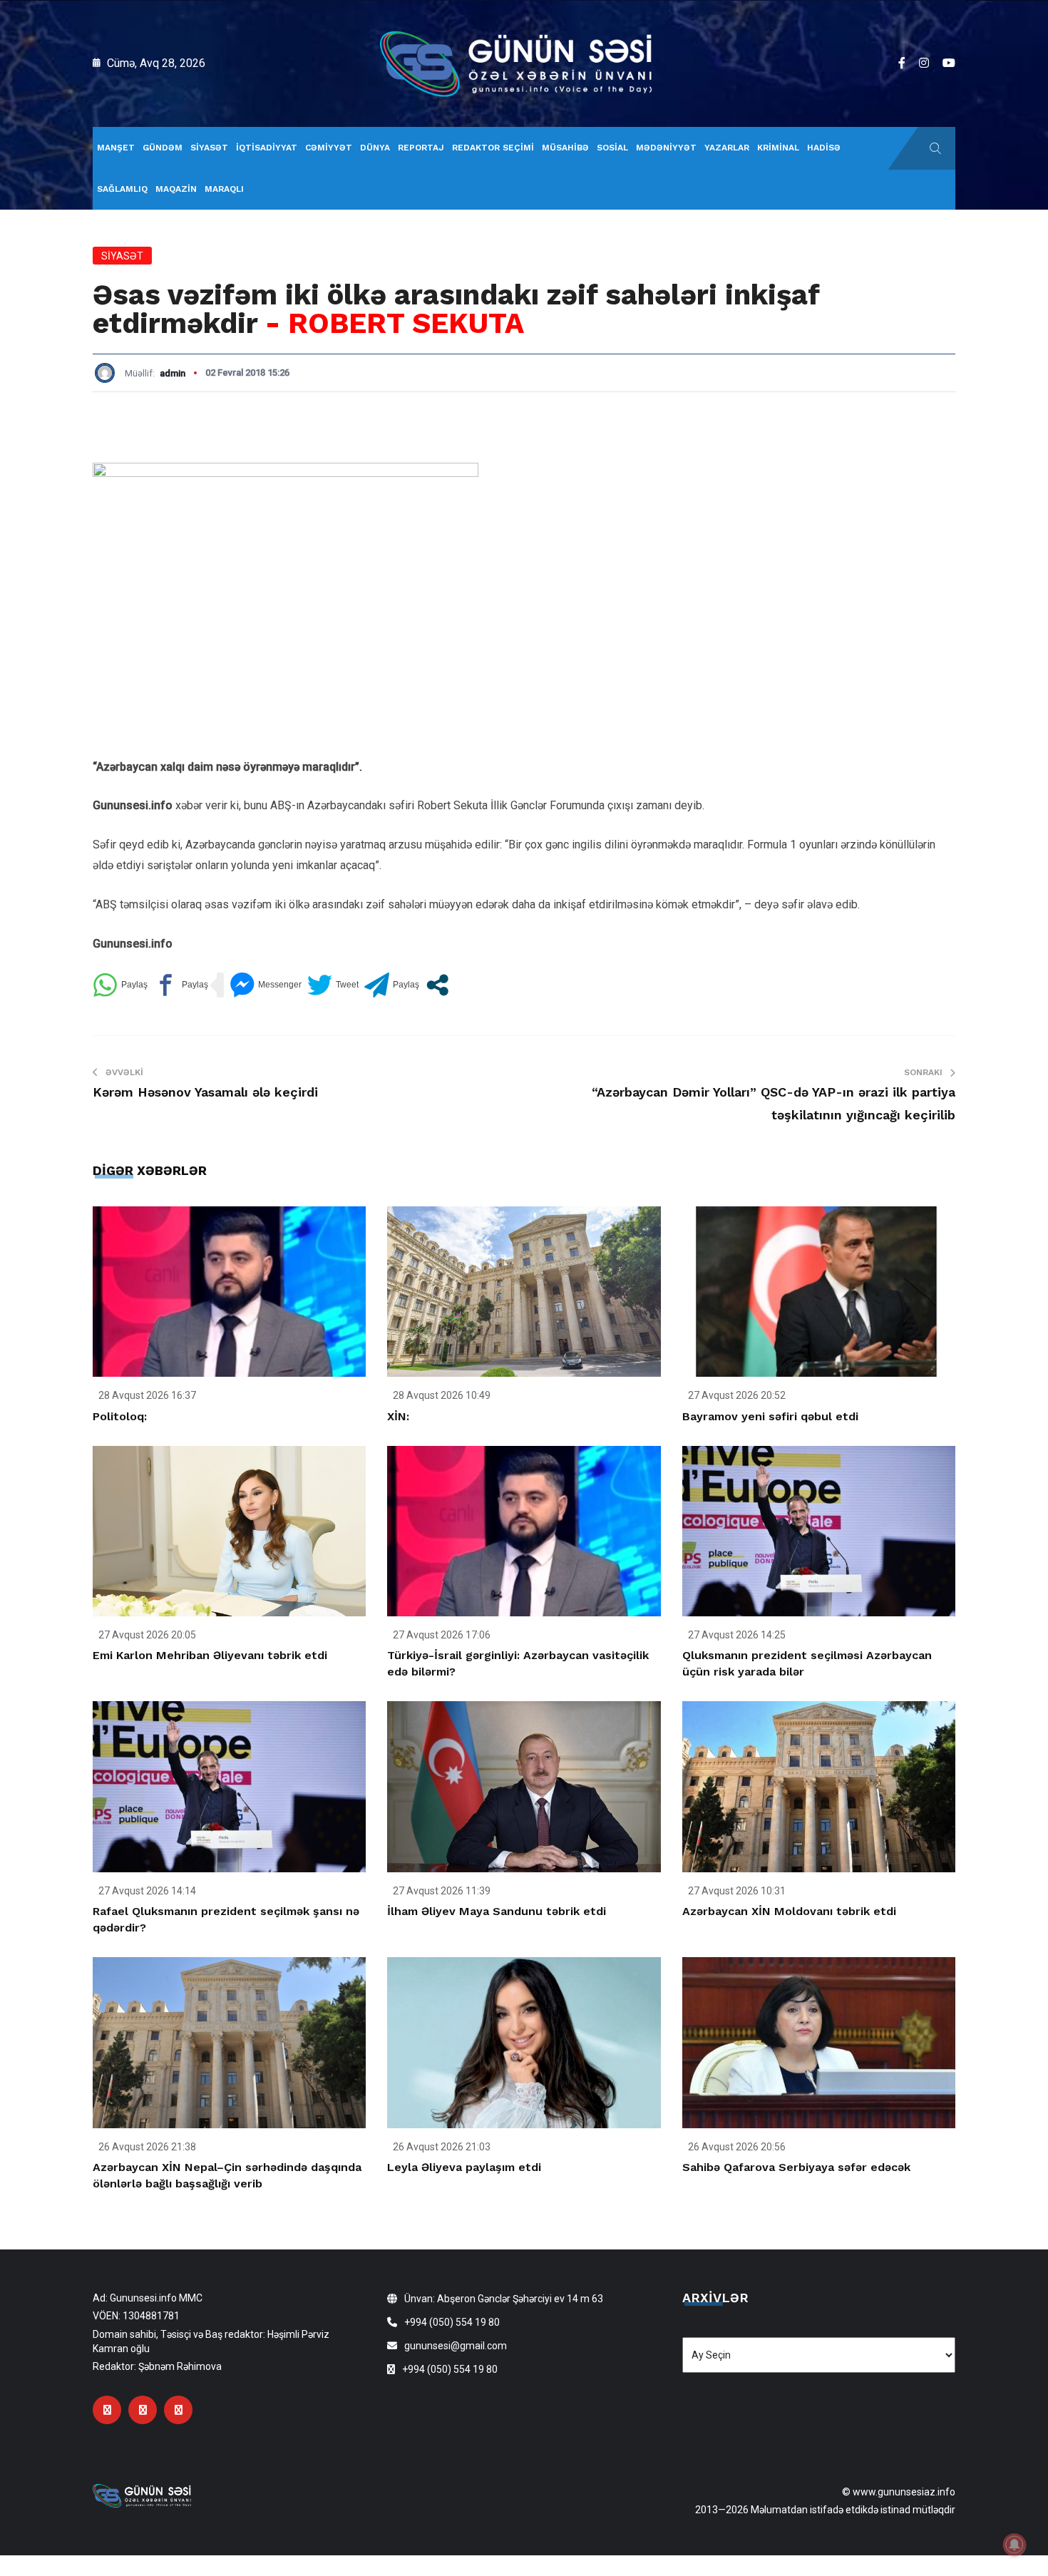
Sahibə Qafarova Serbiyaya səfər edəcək (796, 2167)
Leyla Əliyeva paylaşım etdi (464, 2167)
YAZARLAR (727, 148)
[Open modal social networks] (437, 985)
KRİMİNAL (778, 148)
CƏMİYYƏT (329, 148)
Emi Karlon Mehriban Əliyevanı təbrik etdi (210, 1655)
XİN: (398, 1416)
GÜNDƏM (163, 148)
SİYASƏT (209, 148)
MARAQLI (224, 189)
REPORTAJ (421, 148)
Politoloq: (120, 1416)
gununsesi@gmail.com (456, 2346)
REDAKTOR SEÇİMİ (493, 148)
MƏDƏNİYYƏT (666, 148)
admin (173, 373)
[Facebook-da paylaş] (181, 985)
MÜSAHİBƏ (565, 148)
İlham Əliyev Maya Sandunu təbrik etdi (497, 1911)
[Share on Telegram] (392, 985)
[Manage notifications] (1014, 2545)
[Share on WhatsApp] (120, 985)
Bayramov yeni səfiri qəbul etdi (770, 1416)
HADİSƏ (824, 148)
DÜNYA (375, 148)
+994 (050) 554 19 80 (452, 2322)
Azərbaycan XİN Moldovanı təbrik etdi (789, 1911)
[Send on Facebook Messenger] (266, 985)
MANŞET (116, 148)
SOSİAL (612, 148)
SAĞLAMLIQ (122, 189)
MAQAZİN (176, 189)
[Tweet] (333, 985)
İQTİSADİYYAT (267, 148)
